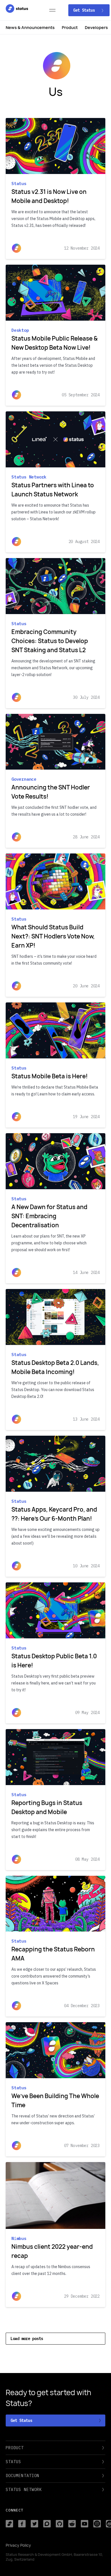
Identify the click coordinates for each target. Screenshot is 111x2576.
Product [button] (15, 2448)
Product (70, 27)
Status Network (29, 477)
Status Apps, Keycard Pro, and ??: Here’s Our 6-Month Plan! (54, 1514)
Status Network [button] (24, 2490)
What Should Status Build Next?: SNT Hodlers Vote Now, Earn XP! (53, 936)
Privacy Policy (18, 2545)
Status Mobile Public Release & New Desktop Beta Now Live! (55, 343)
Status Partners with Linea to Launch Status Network (53, 490)
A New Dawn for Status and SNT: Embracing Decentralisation (49, 1216)
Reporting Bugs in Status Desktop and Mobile (47, 1807)
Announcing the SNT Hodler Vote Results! (51, 792)
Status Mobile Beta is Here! (50, 1076)
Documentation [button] (22, 2476)
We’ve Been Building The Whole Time (55, 2101)
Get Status (85, 10)
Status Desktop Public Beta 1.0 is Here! (54, 1661)
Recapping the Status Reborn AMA (53, 1954)
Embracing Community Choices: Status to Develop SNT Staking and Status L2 (50, 641)
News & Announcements (30, 27)
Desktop (20, 330)
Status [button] (14, 2462)
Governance (24, 779)
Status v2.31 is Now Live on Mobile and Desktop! (49, 196)
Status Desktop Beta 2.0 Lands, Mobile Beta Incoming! (55, 1367)
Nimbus (19, 2238)
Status (19, 184)
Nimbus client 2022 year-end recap (52, 2251)
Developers (96, 27)
